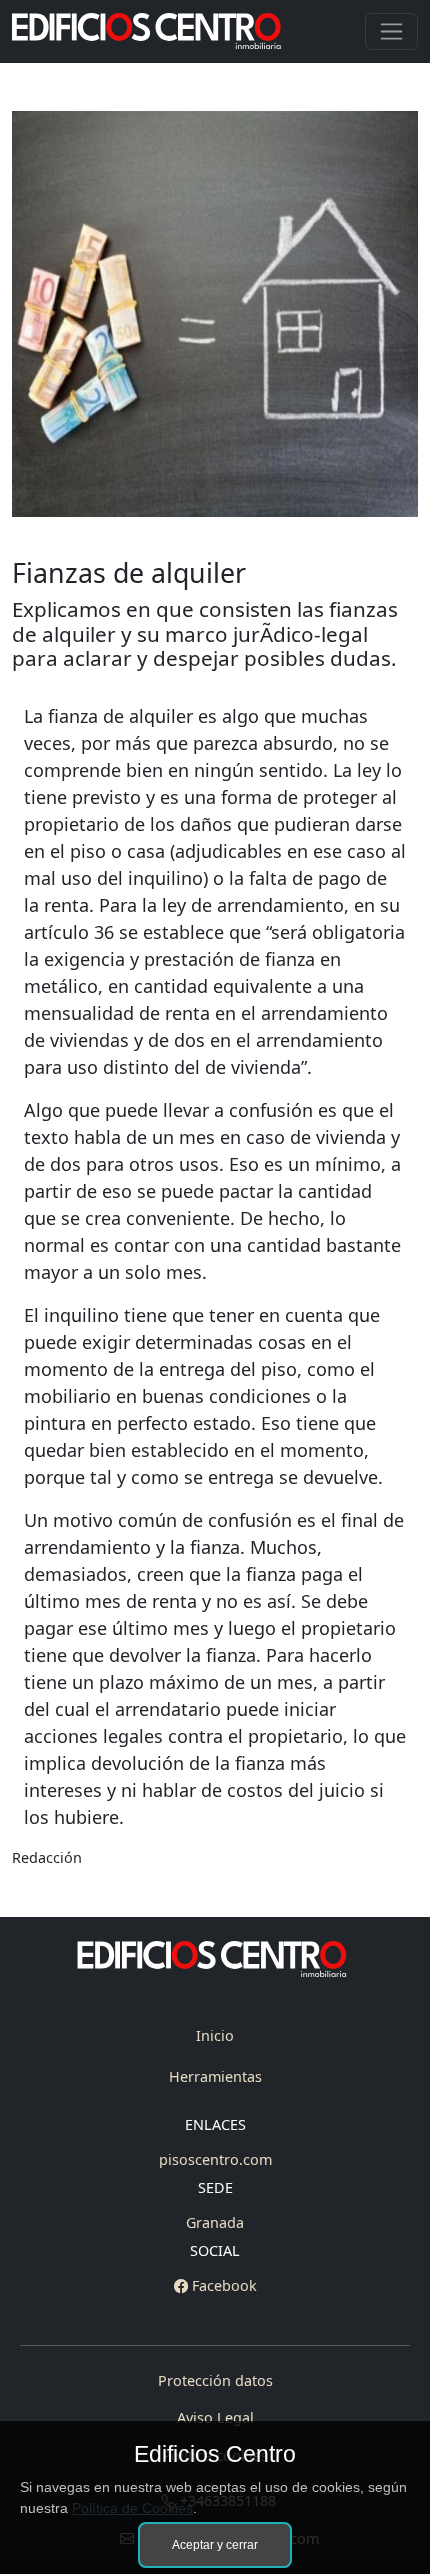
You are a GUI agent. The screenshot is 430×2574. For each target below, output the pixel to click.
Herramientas (215, 2076)
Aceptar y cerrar (215, 2545)
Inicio (215, 2035)
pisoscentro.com (215, 2159)
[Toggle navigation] (391, 31)
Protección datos (215, 2380)
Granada (215, 2222)
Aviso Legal (215, 2417)
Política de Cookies (132, 2508)
